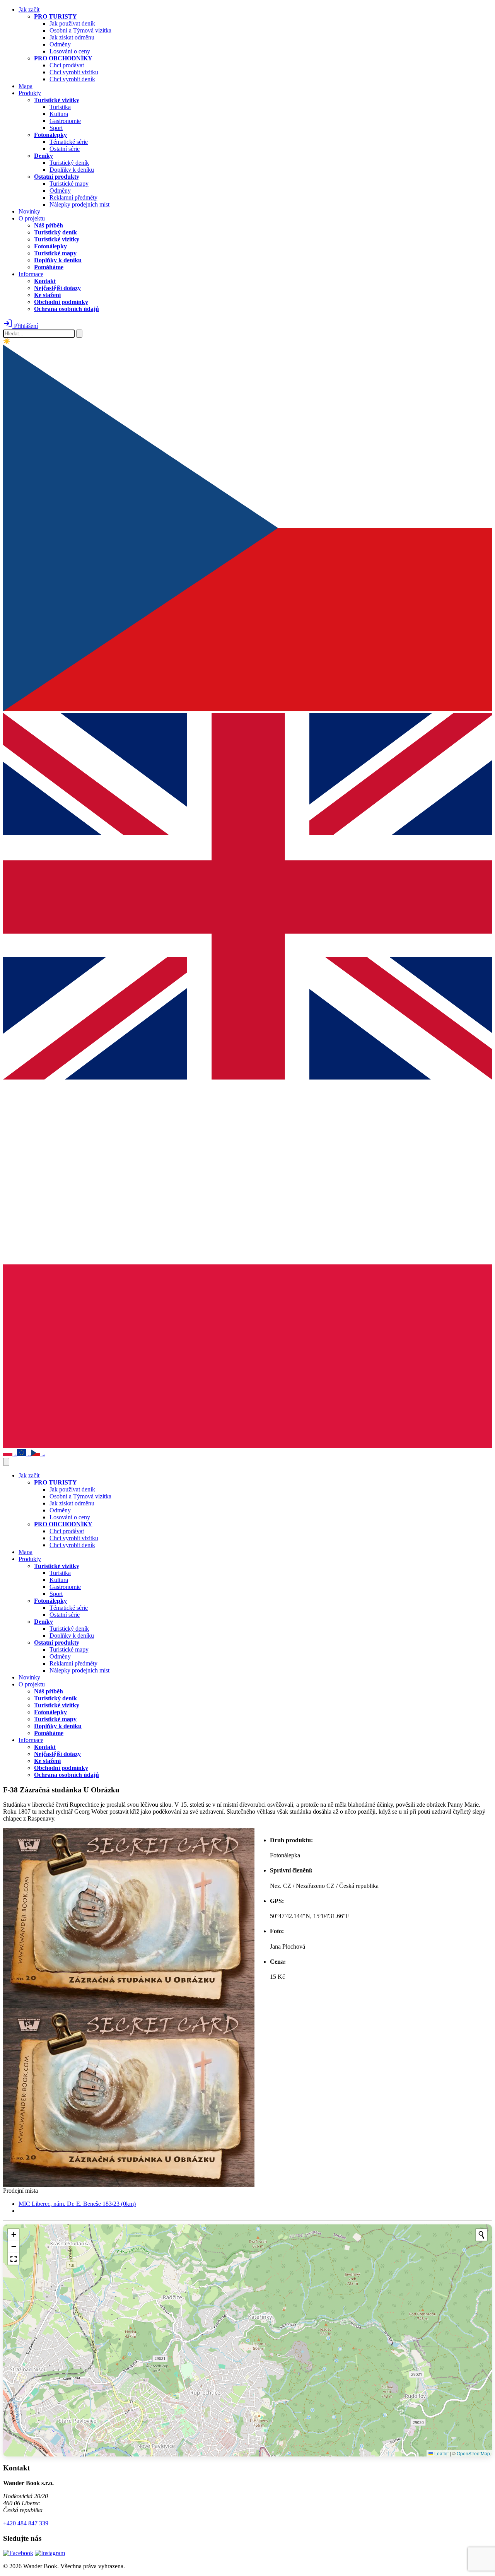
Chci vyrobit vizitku (74, 72)
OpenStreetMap (473, 2453)
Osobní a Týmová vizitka (80, 30)
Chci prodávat (67, 65)
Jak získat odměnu (72, 37)
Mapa (26, 86)
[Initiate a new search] (481, 2235)
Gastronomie (65, 121)
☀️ (7, 341)
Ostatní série (65, 149)
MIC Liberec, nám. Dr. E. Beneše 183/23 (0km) (77, 2204)
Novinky (29, 211)
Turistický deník (69, 163)
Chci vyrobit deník (72, 79)
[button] (14, 2235)
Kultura (59, 114)
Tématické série (69, 142)
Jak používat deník (72, 23)
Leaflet (441, 2453)
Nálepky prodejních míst (79, 204)
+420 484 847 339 (26, 2523)
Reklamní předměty (73, 197)
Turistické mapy (69, 184)
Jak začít (29, 9)
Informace (31, 274)
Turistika (60, 107)
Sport (56, 128)
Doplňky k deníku (72, 170)
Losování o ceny (70, 51)
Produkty (30, 93)
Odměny (60, 44)
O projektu (32, 218)
